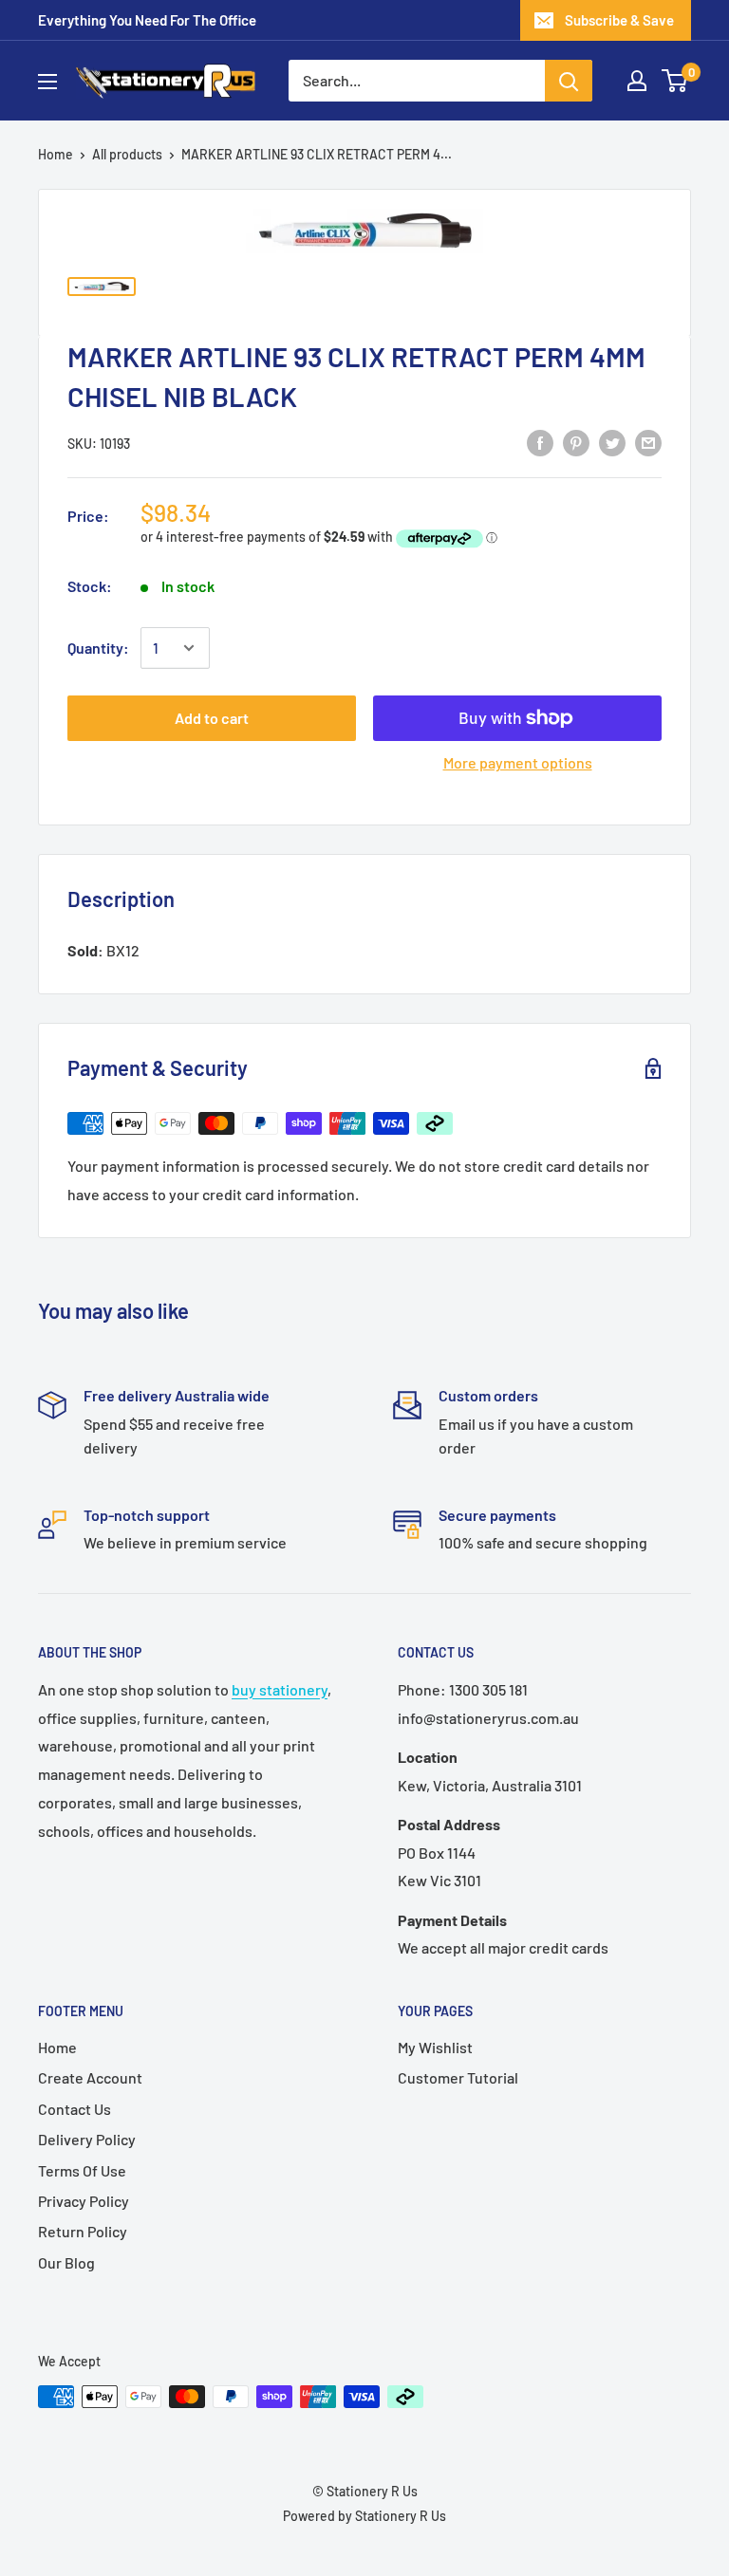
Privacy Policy (84, 2201)
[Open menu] (47, 82)
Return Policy (83, 2231)
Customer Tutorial (458, 2077)
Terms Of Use (82, 2170)
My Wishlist (435, 2047)
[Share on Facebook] (540, 442)
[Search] (569, 81)
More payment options (518, 762)
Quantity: (98, 648)
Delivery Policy (87, 2139)
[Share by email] (648, 442)
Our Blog (66, 2262)
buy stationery (280, 1689)
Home (56, 154)
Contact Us (75, 2109)
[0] (675, 81)
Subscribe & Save (619, 20)
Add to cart (212, 718)
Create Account (90, 2077)
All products (127, 154)
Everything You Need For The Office (147, 20)
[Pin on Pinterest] (576, 442)
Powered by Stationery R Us (364, 2516)
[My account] (637, 81)
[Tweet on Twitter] (612, 442)
